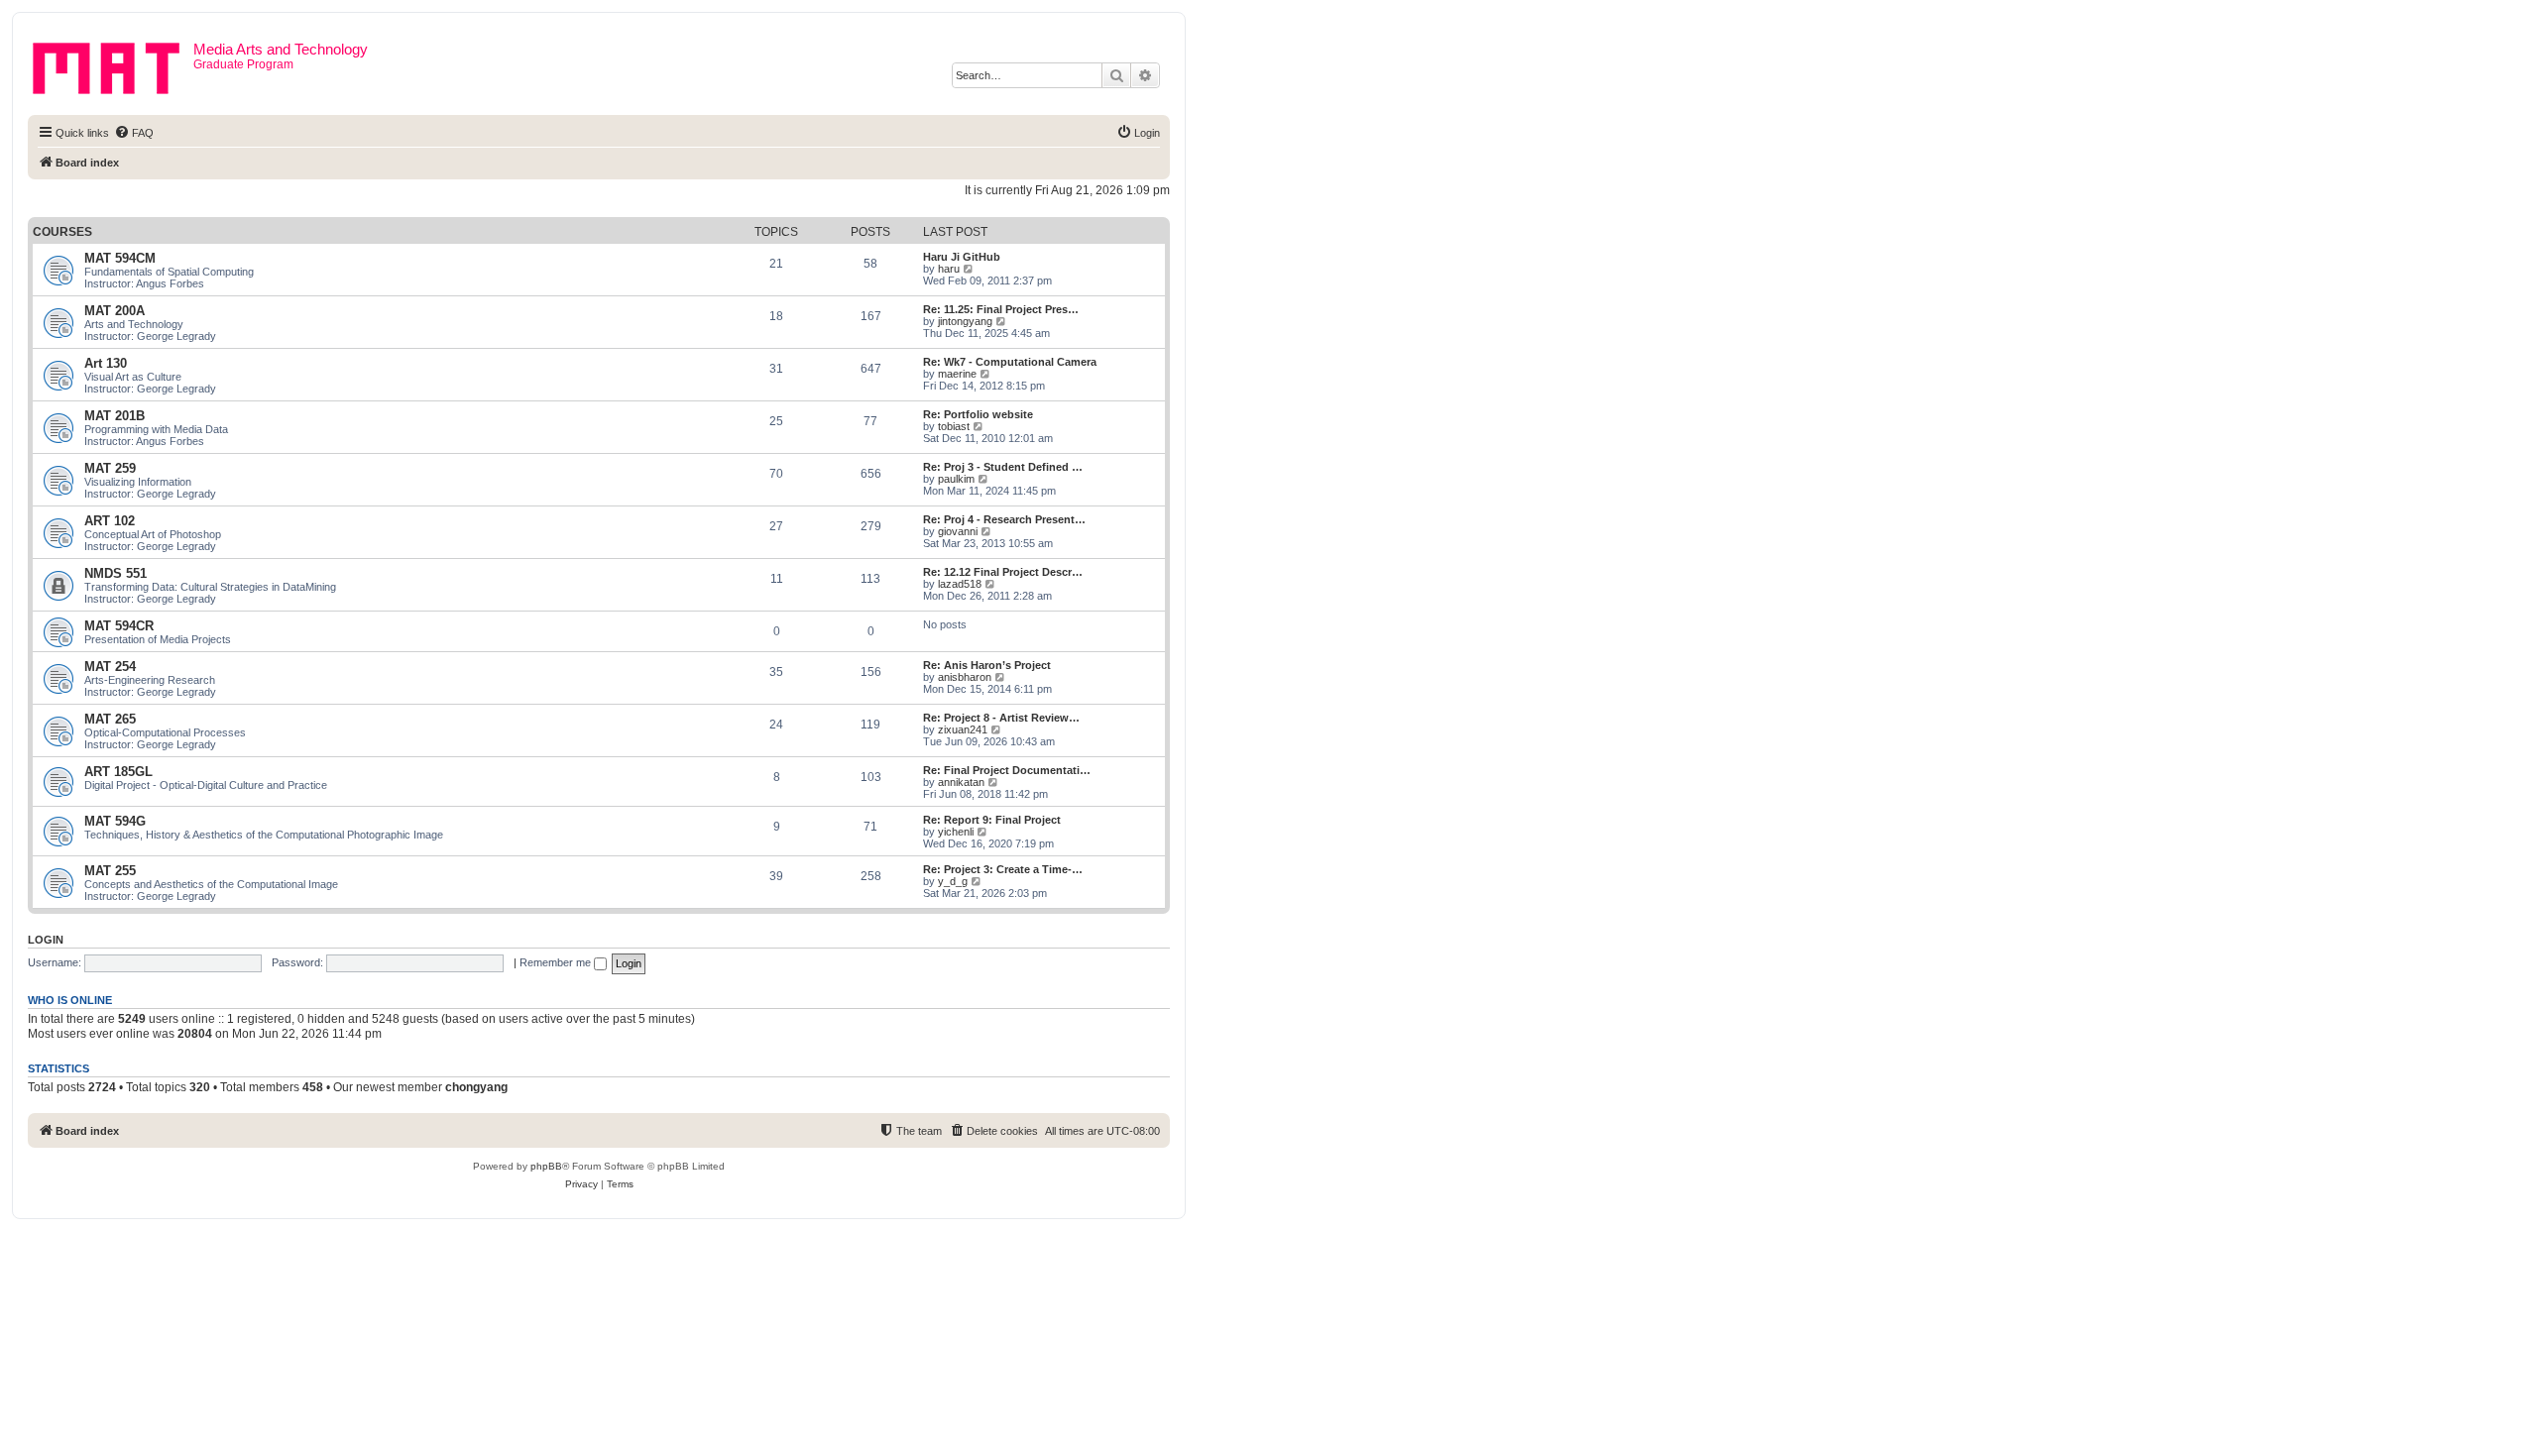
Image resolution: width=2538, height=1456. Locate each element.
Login (46, 940)
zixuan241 (963, 729)
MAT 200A (115, 311)
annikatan (961, 782)
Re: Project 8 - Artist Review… (1001, 718)
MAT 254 (110, 667)
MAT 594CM (120, 258)
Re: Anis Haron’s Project (987, 665)
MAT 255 (110, 871)
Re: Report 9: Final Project (992, 820)
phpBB (546, 1166)
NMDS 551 (115, 573)
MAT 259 (110, 468)
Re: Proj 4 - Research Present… (1004, 519)
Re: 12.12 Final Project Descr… (1003, 572)
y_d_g (953, 881)
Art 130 (106, 363)
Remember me (557, 962)
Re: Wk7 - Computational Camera (1010, 362)
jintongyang (965, 321)
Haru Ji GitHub (962, 257)
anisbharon (965, 677)
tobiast (954, 426)
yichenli (956, 832)
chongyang (476, 1087)
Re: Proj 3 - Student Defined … (1003, 467)
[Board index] (113, 64)
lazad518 (960, 584)
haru (949, 269)
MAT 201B (115, 416)
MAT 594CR (119, 626)
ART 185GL (118, 772)
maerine (957, 374)
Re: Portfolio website (978, 414)
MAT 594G (115, 821)
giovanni (958, 531)
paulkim (956, 479)
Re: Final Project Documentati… (1007, 770)
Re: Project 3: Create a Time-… (1003, 869)
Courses (62, 232)
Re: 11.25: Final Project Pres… (1001, 309)
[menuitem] (134, 133)
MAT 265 (110, 719)
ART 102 (110, 521)
